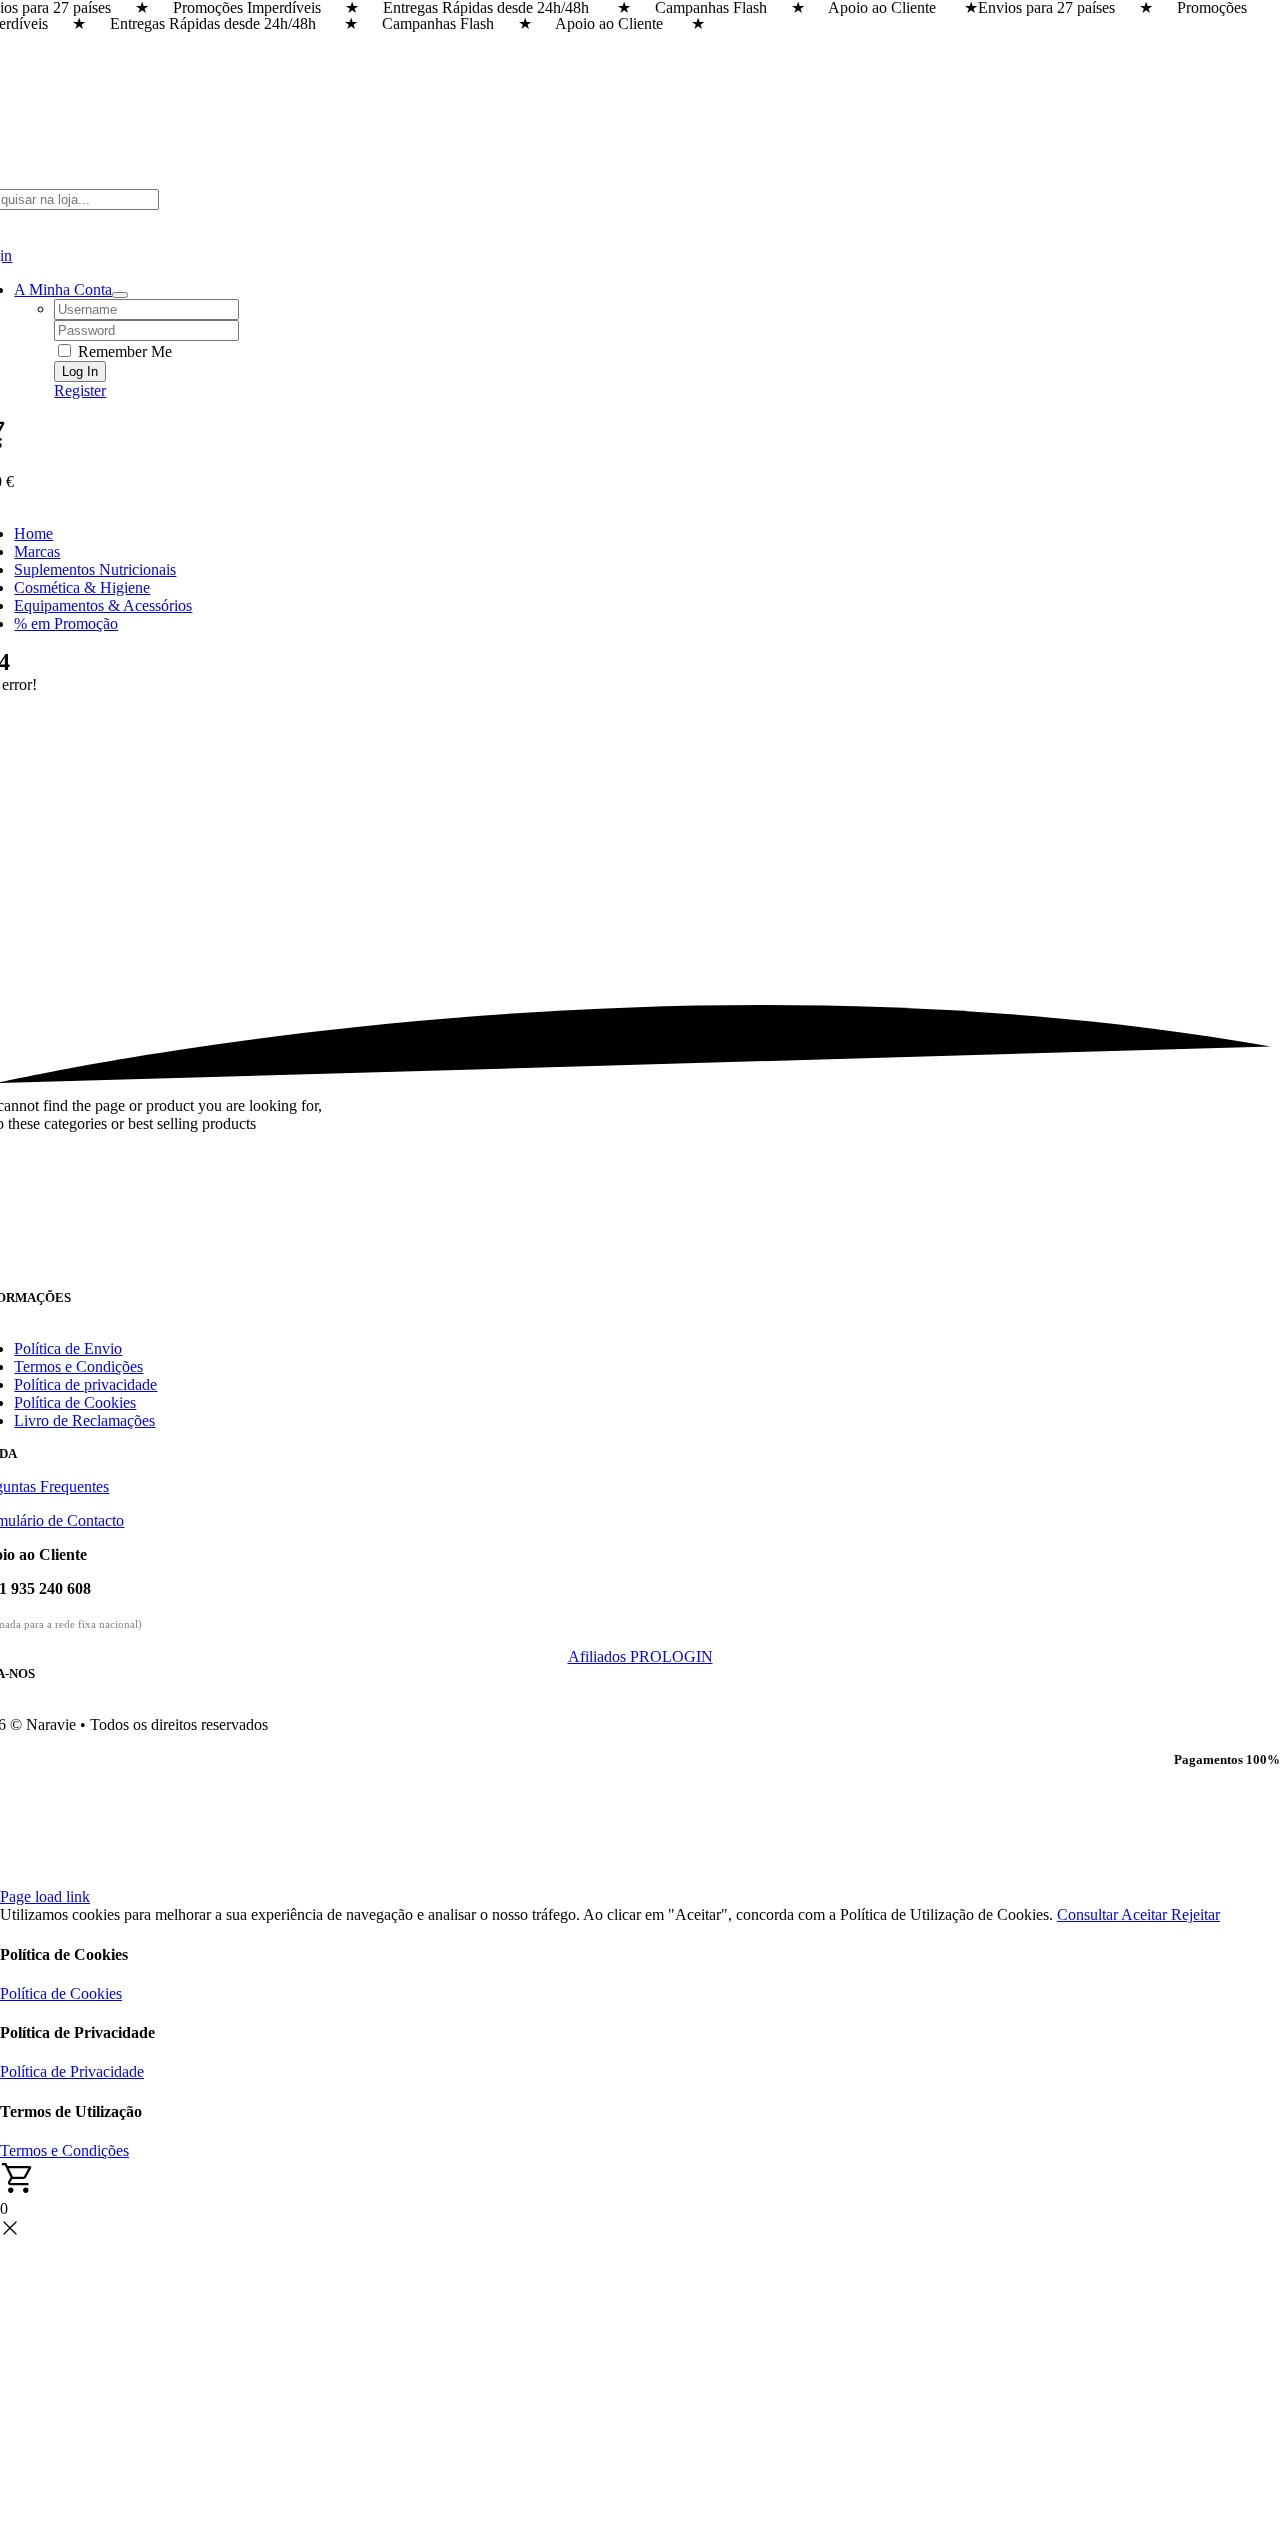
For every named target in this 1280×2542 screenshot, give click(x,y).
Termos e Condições (64, 2150)
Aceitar (1146, 1914)
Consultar (1089, 1914)
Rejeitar (1195, 1914)
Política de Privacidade (72, 2071)
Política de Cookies (61, 1993)
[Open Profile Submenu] (120, 295)
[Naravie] (640, 1280)
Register (80, 390)
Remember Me (123, 351)
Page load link (45, 1896)
